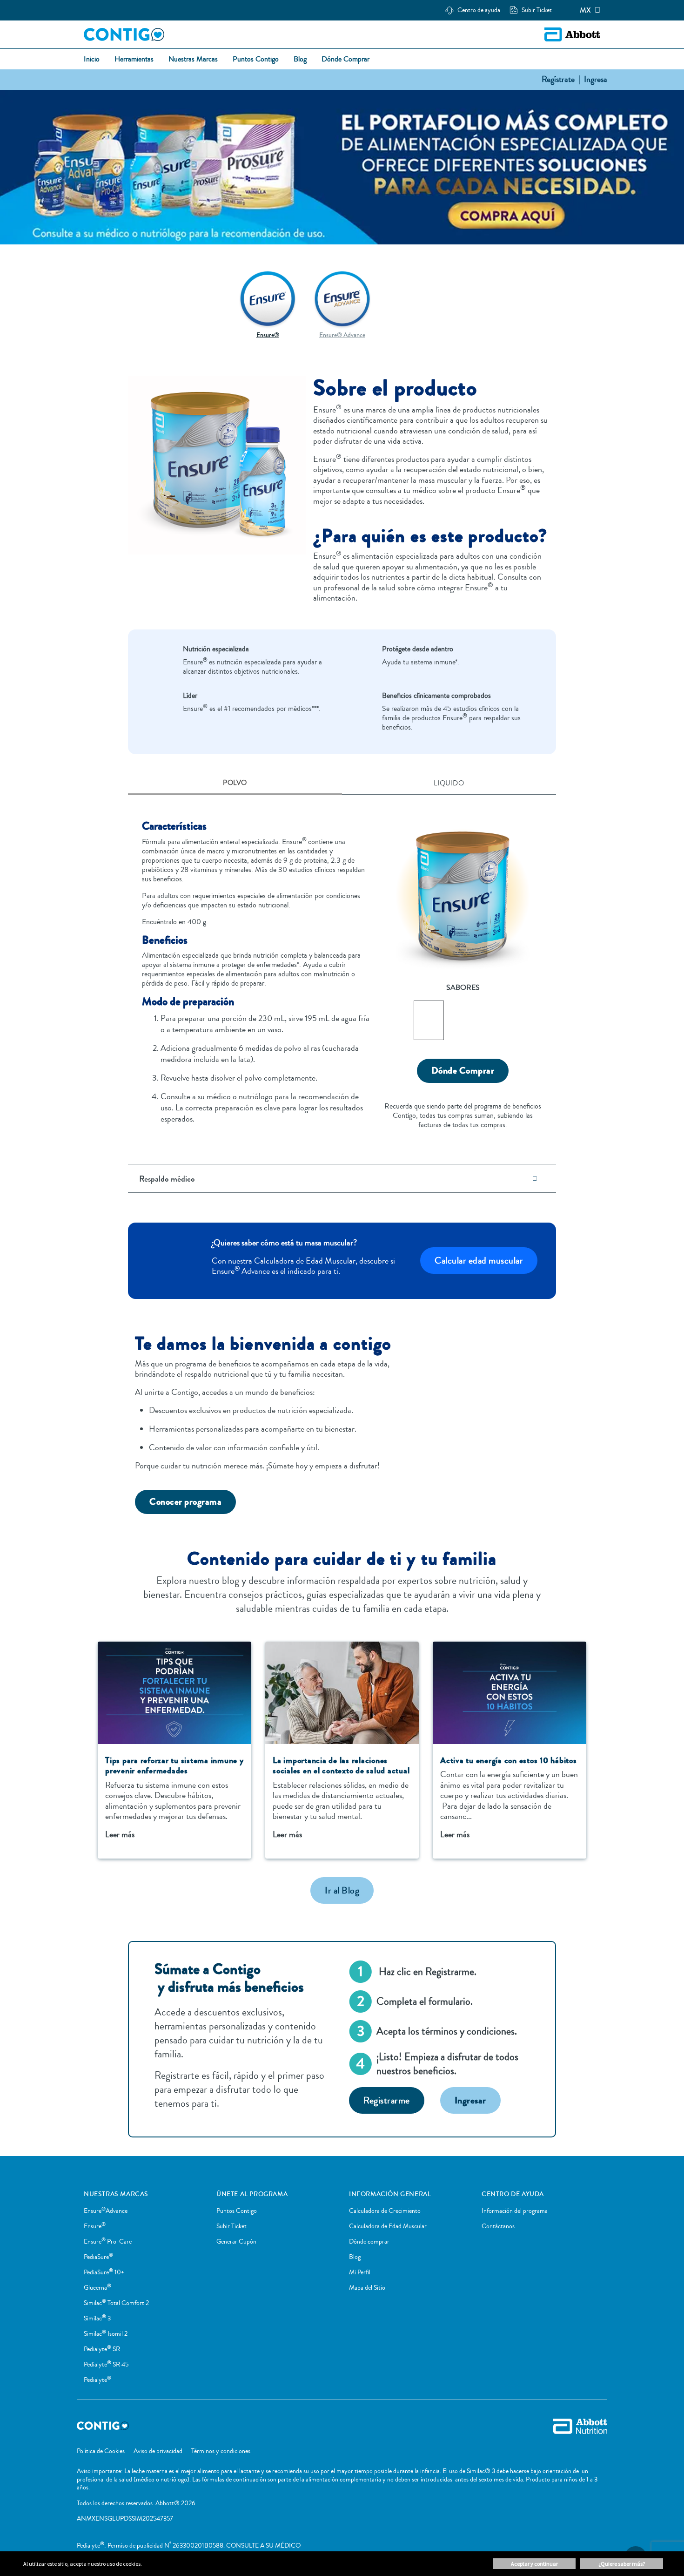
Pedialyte (97, 2380)
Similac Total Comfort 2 (116, 2303)
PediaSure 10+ (104, 2272)
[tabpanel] (342, 967)
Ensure (95, 2226)
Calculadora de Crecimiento (385, 2211)
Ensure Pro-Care (108, 2242)
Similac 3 (97, 2319)
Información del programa (515, 2211)
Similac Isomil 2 (106, 2334)
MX (585, 10)
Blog (355, 2257)
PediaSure (98, 2257)
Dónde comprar (369, 2242)
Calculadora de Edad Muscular (388, 2226)
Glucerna (97, 2288)
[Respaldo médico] (535, 1179)
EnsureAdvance (106, 2211)
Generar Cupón (236, 2242)
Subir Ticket (231, 2226)
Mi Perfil (360, 2272)
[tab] (235, 784)
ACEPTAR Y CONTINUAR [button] (534, 2564)
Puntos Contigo (237, 2211)
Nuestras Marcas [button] (193, 60)
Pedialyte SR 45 (106, 2365)
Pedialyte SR (102, 2349)
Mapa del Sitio (367, 2288)
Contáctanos (498, 2226)
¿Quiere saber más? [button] (622, 2564)
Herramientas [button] (134, 60)
